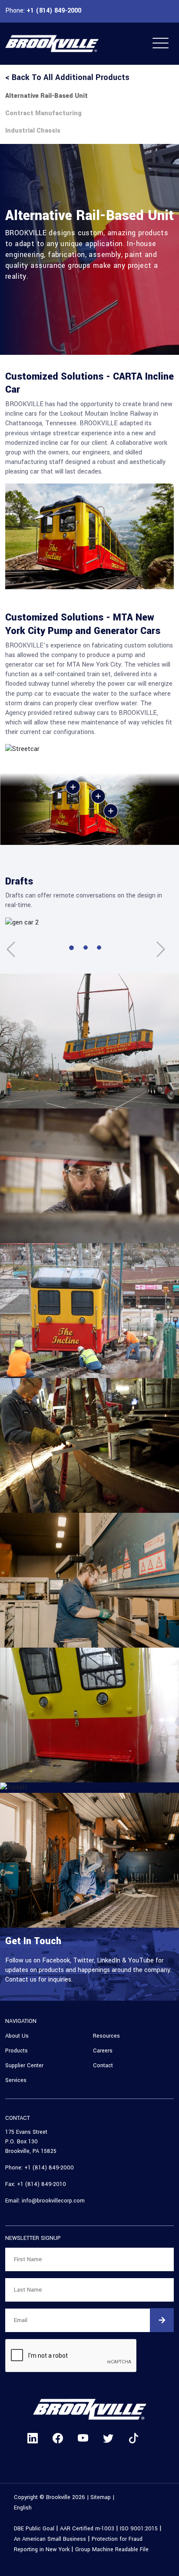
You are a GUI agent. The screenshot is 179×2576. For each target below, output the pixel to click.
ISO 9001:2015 (139, 2529)
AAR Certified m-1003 (87, 2529)
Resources (106, 2036)
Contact (103, 2065)
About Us (17, 2036)
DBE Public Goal (34, 2529)
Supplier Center (24, 2065)
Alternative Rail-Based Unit (46, 96)
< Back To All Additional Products (67, 77)
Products (17, 2051)
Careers (103, 2051)
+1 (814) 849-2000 (53, 11)
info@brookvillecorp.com (53, 2201)
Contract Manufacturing (43, 113)
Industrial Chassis (33, 131)
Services (16, 2080)
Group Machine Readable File (112, 2549)
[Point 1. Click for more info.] (98, 796)
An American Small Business (50, 2539)
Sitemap (101, 2497)
